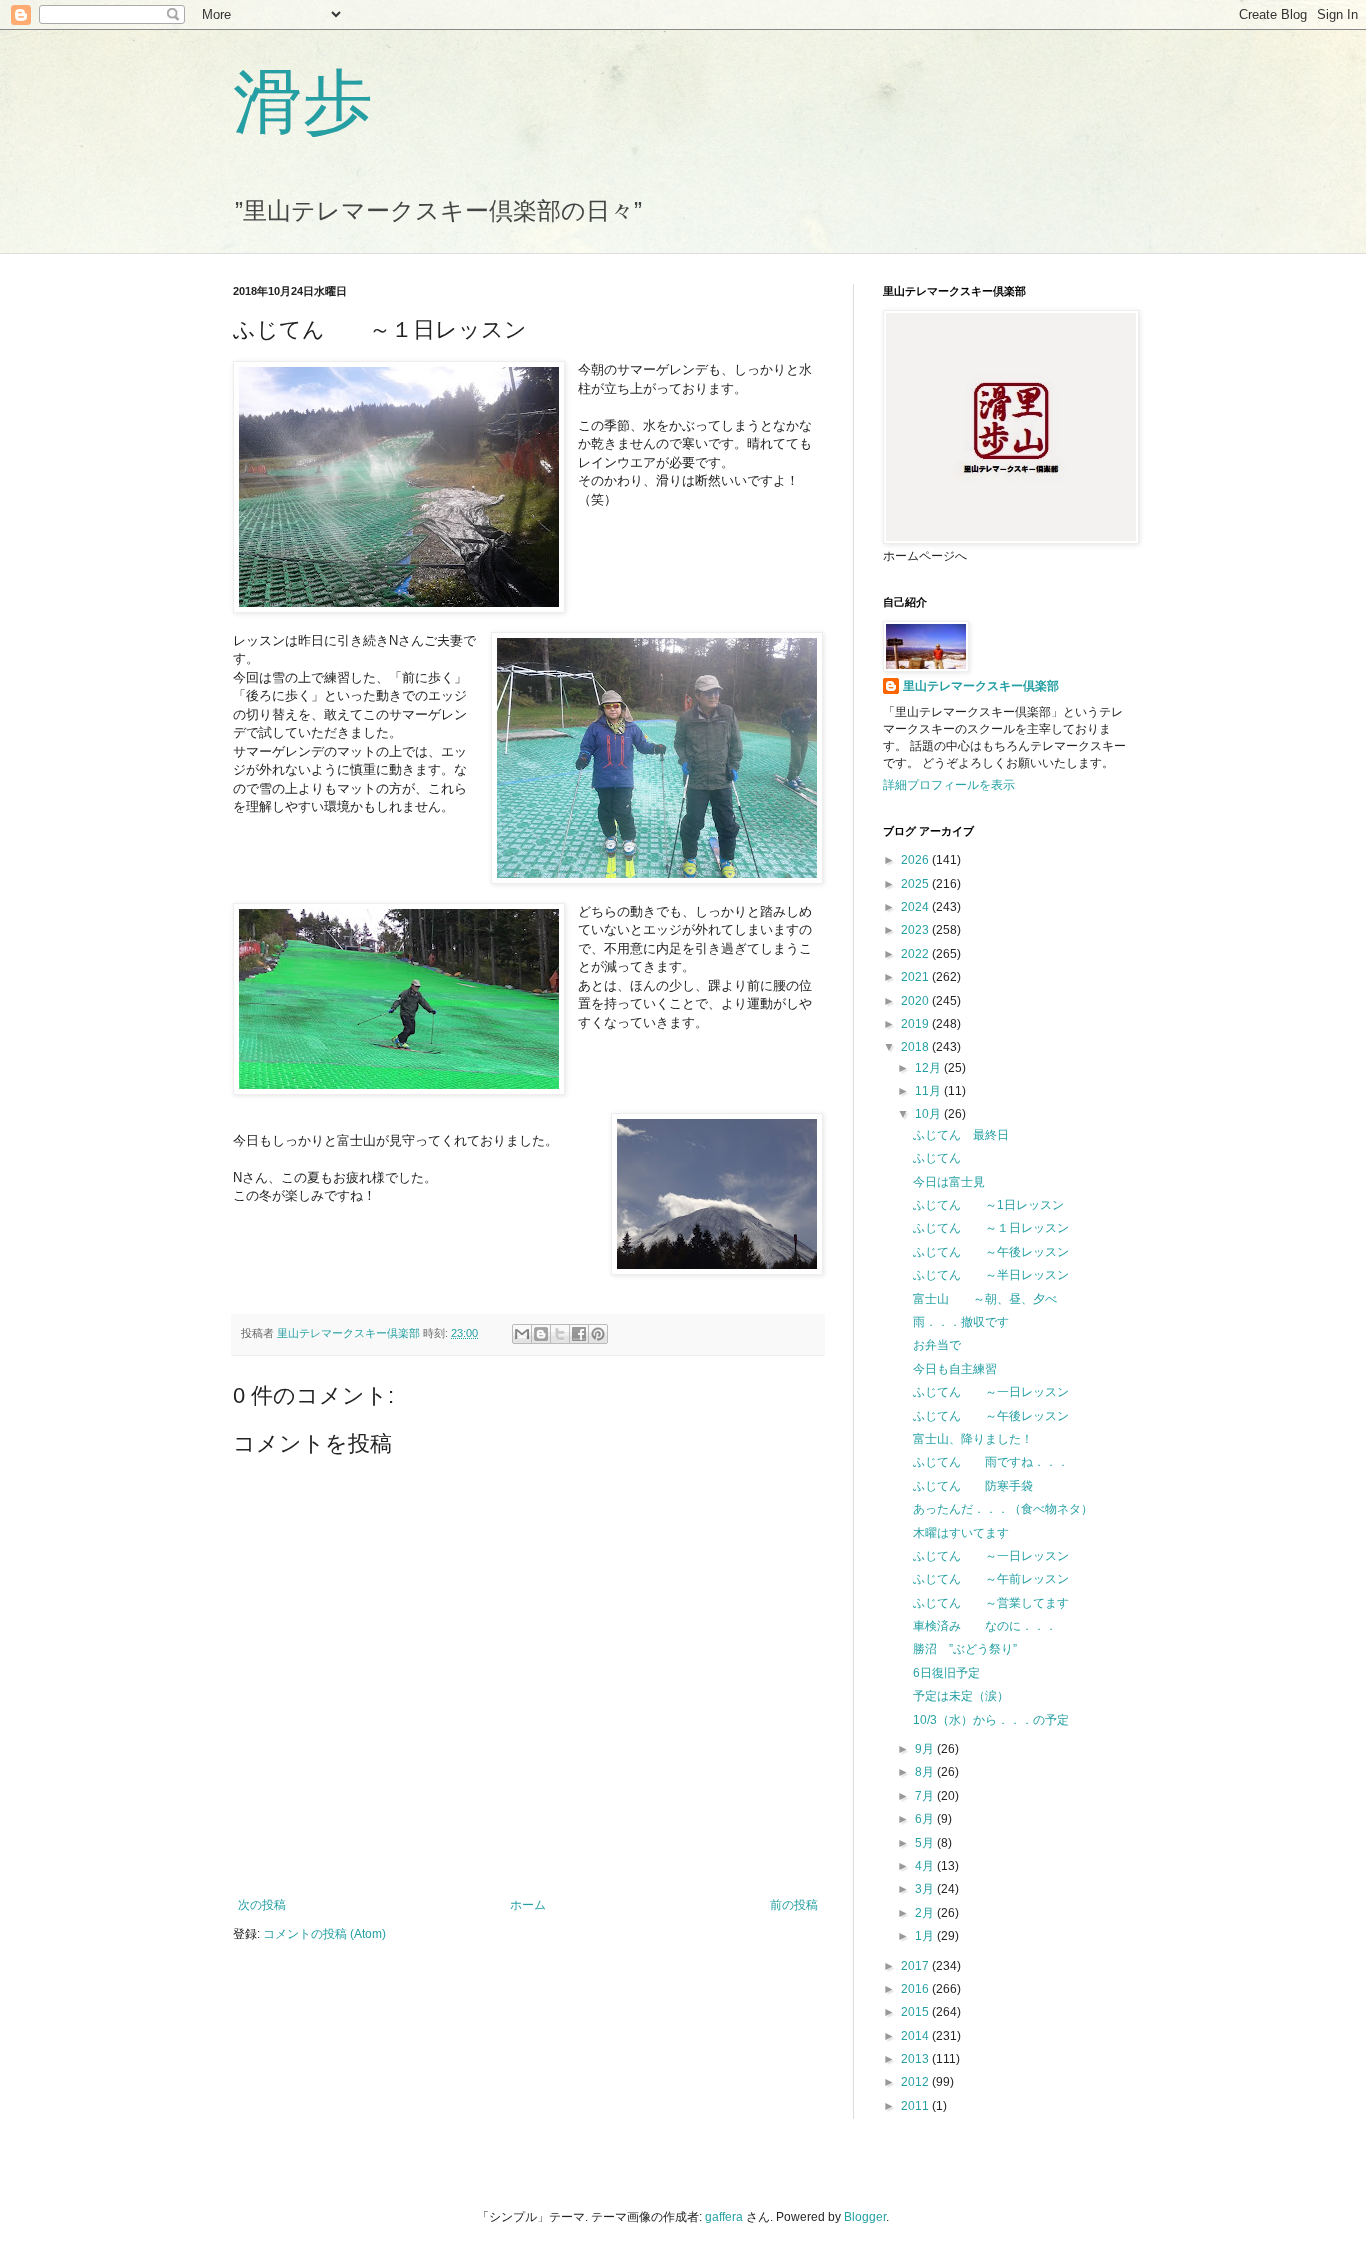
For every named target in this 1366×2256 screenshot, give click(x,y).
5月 (926, 1843)
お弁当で (937, 1345)
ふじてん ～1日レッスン (988, 1205)
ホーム (528, 1905)
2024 (916, 907)
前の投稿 (794, 1905)
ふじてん (949, 1158)
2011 (916, 2106)
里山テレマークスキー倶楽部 (981, 686)
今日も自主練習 (955, 1369)
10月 (929, 1114)
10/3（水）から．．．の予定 (991, 1720)
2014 (916, 2036)
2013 (916, 2059)
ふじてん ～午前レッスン (991, 1579)
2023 (916, 930)
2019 (916, 1024)
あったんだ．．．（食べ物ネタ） (1003, 1509)
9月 (926, 1749)
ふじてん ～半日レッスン (991, 1275)
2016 (916, 1989)
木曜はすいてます (961, 1533)
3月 (926, 1889)
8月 (926, 1772)
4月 (926, 1866)
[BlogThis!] (541, 1334)
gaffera (724, 2217)
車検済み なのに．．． (985, 1626)
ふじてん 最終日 (961, 1135)
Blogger (865, 2217)
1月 (926, 1936)
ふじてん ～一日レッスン (991, 1392)
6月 (926, 1819)
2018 (916, 1047)
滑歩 (303, 99)
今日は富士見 (949, 1182)
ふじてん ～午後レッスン (991, 1252)
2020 (916, 1001)
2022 (916, 954)
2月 (926, 1913)
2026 (916, 860)
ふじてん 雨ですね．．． (991, 1462)
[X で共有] (560, 1334)
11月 (929, 1091)
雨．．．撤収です (961, 1322)
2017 (916, 1966)
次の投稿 (262, 1905)
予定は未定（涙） (961, 1696)
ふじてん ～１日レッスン (991, 1228)
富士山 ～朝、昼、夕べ (985, 1299)
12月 (929, 1068)
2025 (916, 884)
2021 (916, 977)
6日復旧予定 (946, 1673)
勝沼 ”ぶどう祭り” (965, 1649)
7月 (926, 1796)
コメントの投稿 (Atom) (324, 1934)
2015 (916, 2012)
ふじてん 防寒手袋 (973, 1486)
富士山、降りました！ (973, 1439)
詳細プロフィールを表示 (949, 785)
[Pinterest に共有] (598, 1334)
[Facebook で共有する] (579, 1334)
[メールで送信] (522, 1334)
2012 (916, 2082)
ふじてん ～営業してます (991, 1603)
